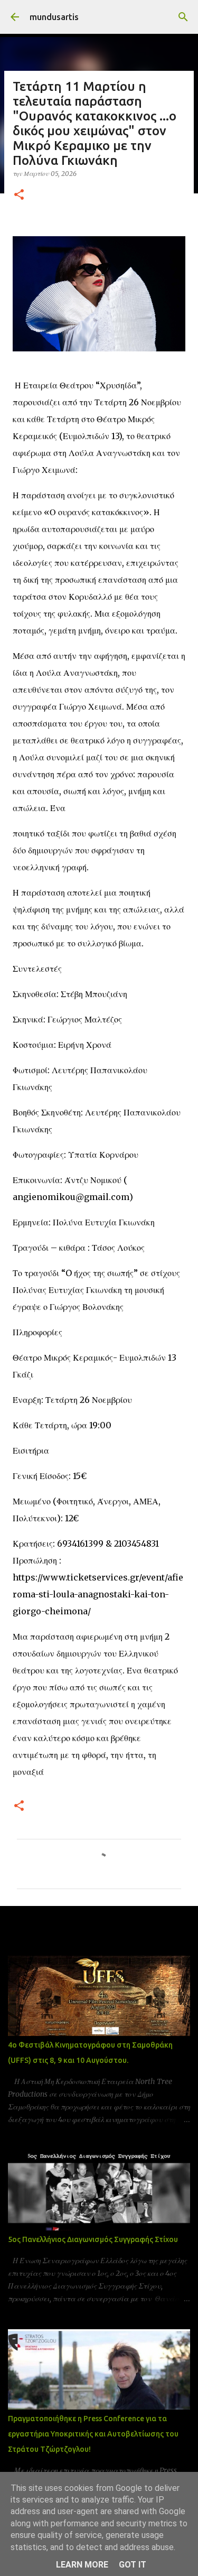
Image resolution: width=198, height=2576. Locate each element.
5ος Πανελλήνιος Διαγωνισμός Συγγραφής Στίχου (93, 2239)
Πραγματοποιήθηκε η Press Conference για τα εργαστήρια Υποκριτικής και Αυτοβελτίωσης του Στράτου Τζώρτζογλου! (93, 2434)
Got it (133, 2565)
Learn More (82, 2565)
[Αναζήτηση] (183, 17)
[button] (19, 195)
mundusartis (54, 17)
